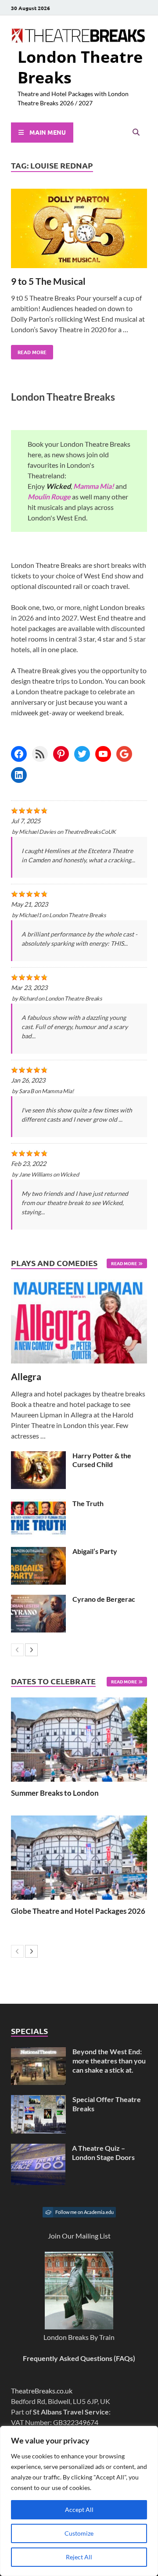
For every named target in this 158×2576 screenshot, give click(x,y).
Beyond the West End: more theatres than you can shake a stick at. (109, 2061)
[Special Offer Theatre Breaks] (38, 2100)
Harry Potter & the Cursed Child (102, 1460)
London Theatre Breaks (80, 67)
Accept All (79, 2510)
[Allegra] (79, 1322)
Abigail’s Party (95, 1551)
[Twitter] (82, 754)
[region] (79, 2501)
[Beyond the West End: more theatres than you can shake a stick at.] (38, 2052)
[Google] (124, 754)
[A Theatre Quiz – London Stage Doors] (38, 2149)
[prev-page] (17, 1650)
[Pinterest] (61, 754)
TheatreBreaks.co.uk (42, 2391)
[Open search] (136, 133)
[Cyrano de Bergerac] (38, 1600)
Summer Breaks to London (55, 1793)
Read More (29, 350)
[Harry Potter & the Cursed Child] (38, 1456)
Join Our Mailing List (79, 2236)
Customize (79, 2533)
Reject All (79, 2557)
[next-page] (31, 1650)
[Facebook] (19, 754)
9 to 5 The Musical (48, 281)
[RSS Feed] (40, 754)
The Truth (88, 1503)
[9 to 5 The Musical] (79, 230)
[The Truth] (38, 1504)
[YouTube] (103, 754)
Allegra (26, 1376)
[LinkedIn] (19, 775)
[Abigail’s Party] (38, 1552)
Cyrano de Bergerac (104, 1599)
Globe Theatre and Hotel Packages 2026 (78, 1911)
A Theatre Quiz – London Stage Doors (103, 2153)
